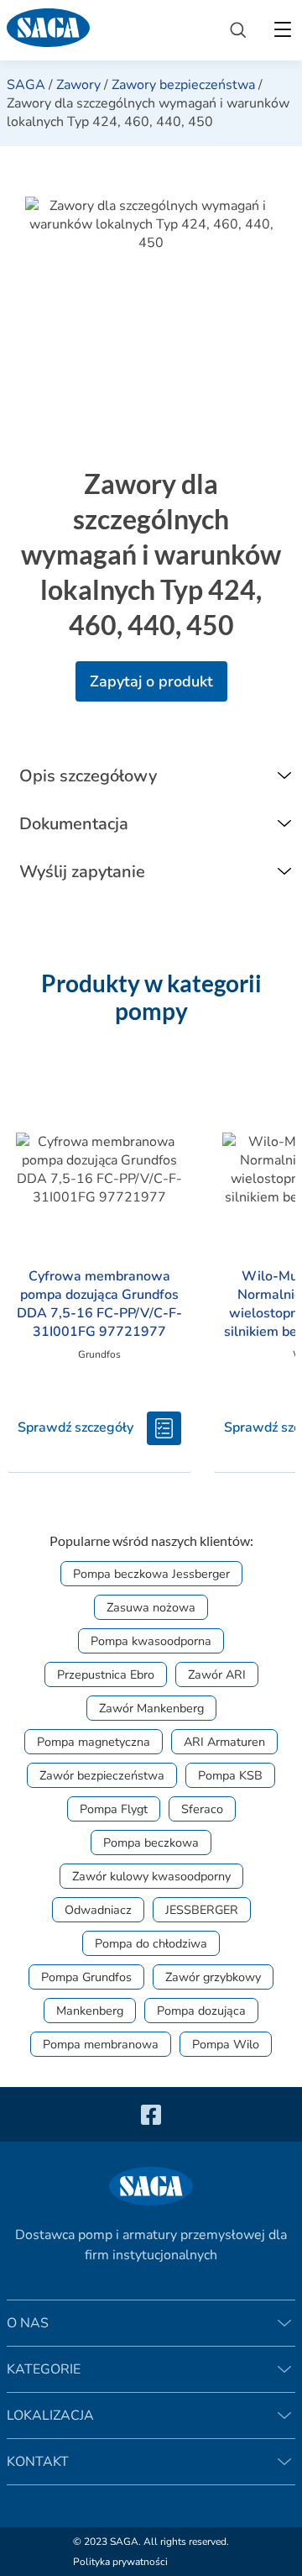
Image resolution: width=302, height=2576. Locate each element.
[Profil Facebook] (151, 2114)
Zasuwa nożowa (151, 1607)
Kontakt (38, 2462)
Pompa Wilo (226, 2044)
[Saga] (105, 30)
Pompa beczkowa (151, 1843)
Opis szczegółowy (88, 776)
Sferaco (202, 1809)
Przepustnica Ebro (106, 1674)
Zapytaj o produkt (151, 681)
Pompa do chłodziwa (151, 1943)
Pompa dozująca (201, 2011)
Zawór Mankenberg (151, 1708)
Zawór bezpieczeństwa (102, 1775)
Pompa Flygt (114, 1809)
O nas (28, 2323)
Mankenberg (90, 2011)
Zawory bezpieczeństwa (183, 85)
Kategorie (44, 2369)
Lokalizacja (50, 2416)
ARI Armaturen (224, 1742)
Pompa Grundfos (86, 1977)
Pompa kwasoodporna (151, 1641)
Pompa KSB (230, 1775)
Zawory (78, 85)
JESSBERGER (202, 1910)
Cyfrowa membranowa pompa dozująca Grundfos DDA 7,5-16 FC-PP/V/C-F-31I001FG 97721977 (99, 1304)
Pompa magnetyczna (94, 1742)
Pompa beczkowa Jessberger (151, 1574)
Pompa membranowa (101, 2044)
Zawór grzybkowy (213, 1977)
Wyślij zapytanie (82, 872)
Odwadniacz (98, 1910)
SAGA (26, 85)
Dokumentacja (74, 824)
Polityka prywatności (120, 2562)
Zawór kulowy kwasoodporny (151, 1876)
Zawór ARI (217, 1674)
